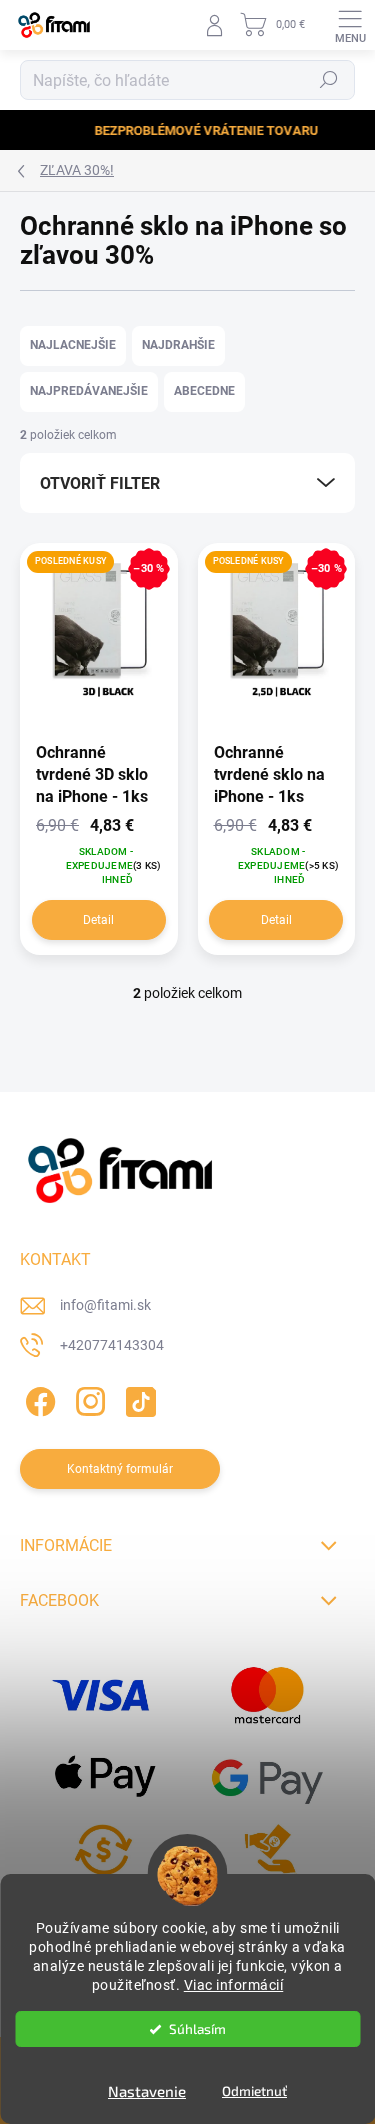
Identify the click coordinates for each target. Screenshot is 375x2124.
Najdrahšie (178, 345)
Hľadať (329, 80)
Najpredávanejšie (89, 391)
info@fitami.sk (105, 1305)
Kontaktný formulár (120, 1469)
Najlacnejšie (73, 345)
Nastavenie (147, 2091)
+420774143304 (112, 1345)
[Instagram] (87, 1397)
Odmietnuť (254, 2091)
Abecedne (204, 391)
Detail (98, 920)
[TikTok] (137, 1397)
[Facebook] (37, 1397)
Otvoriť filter (100, 483)
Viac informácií (234, 1985)
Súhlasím (197, 2029)
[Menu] (350, 25)
